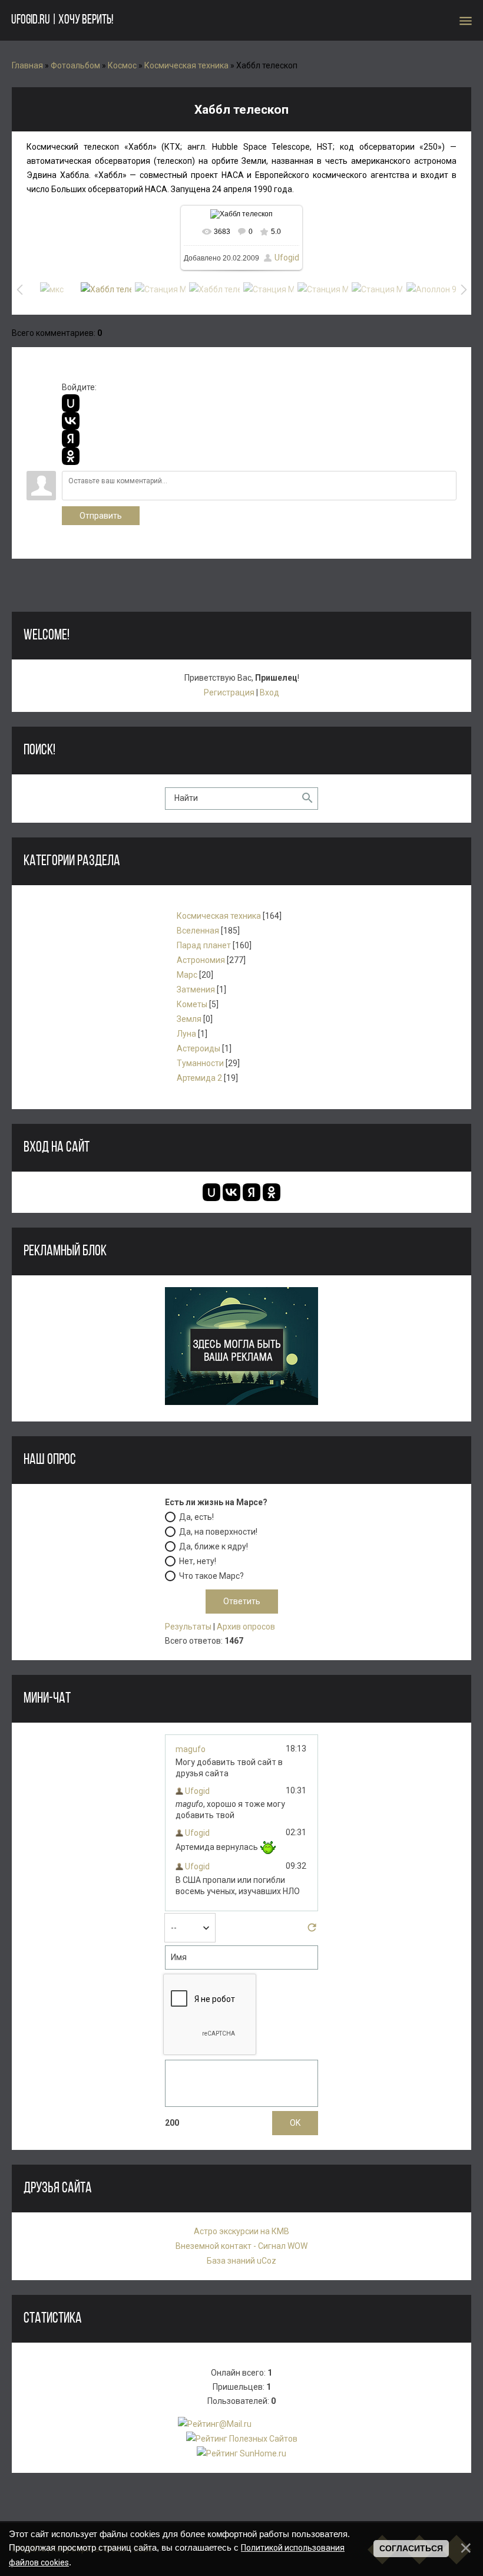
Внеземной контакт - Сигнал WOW (241, 2246)
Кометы (192, 1004)
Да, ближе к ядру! (214, 1546)
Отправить (101, 516)
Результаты (188, 1627)
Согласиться (411, 2548)
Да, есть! (196, 1517)
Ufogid (287, 258)
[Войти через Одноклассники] (71, 456)
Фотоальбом (75, 65)
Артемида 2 (199, 1078)
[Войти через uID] (71, 403)
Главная (27, 65)
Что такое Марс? (211, 1576)
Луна (186, 1034)
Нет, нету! (198, 1561)
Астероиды (199, 1048)
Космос (122, 65)
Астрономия (201, 960)
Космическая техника (186, 65)
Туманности (200, 1063)
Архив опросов (246, 1627)
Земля (189, 1019)
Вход (269, 692)
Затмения (196, 989)
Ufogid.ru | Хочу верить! (62, 20)
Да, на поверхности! (218, 1532)
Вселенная (198, 931)
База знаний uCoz (241, 2261)
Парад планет (204, 945)
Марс (187, 975)
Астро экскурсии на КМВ (241, 2231)
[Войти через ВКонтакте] (71, 421)
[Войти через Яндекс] (71, 438)
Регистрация (229, 692)
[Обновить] (312, 1931)
